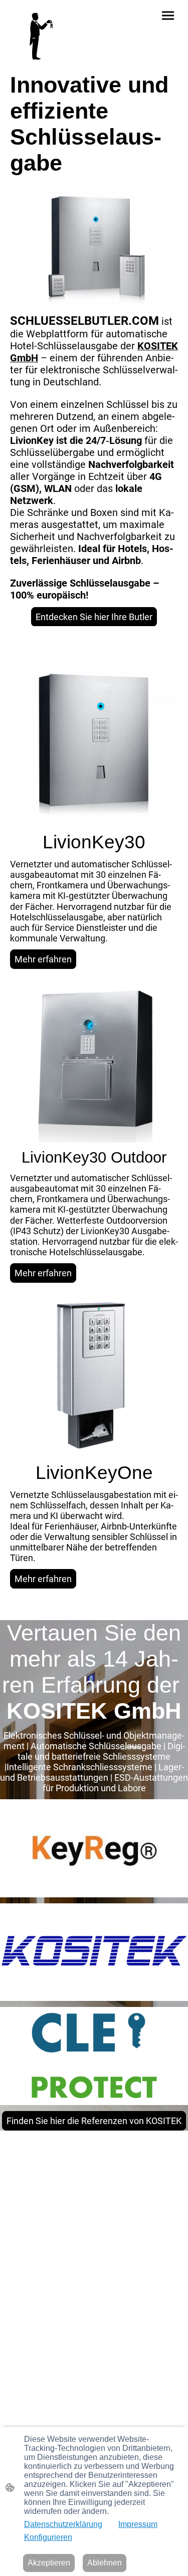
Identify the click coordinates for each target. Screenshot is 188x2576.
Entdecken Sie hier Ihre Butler (94, 617)
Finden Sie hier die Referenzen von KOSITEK (94, 2121)
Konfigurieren (48, 2537)
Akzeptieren (49, 2563)
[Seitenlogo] (41, 36)
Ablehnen (105, 2563)
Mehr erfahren (43, 959)
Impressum (138, 2524)
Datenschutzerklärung (63, 2524)
